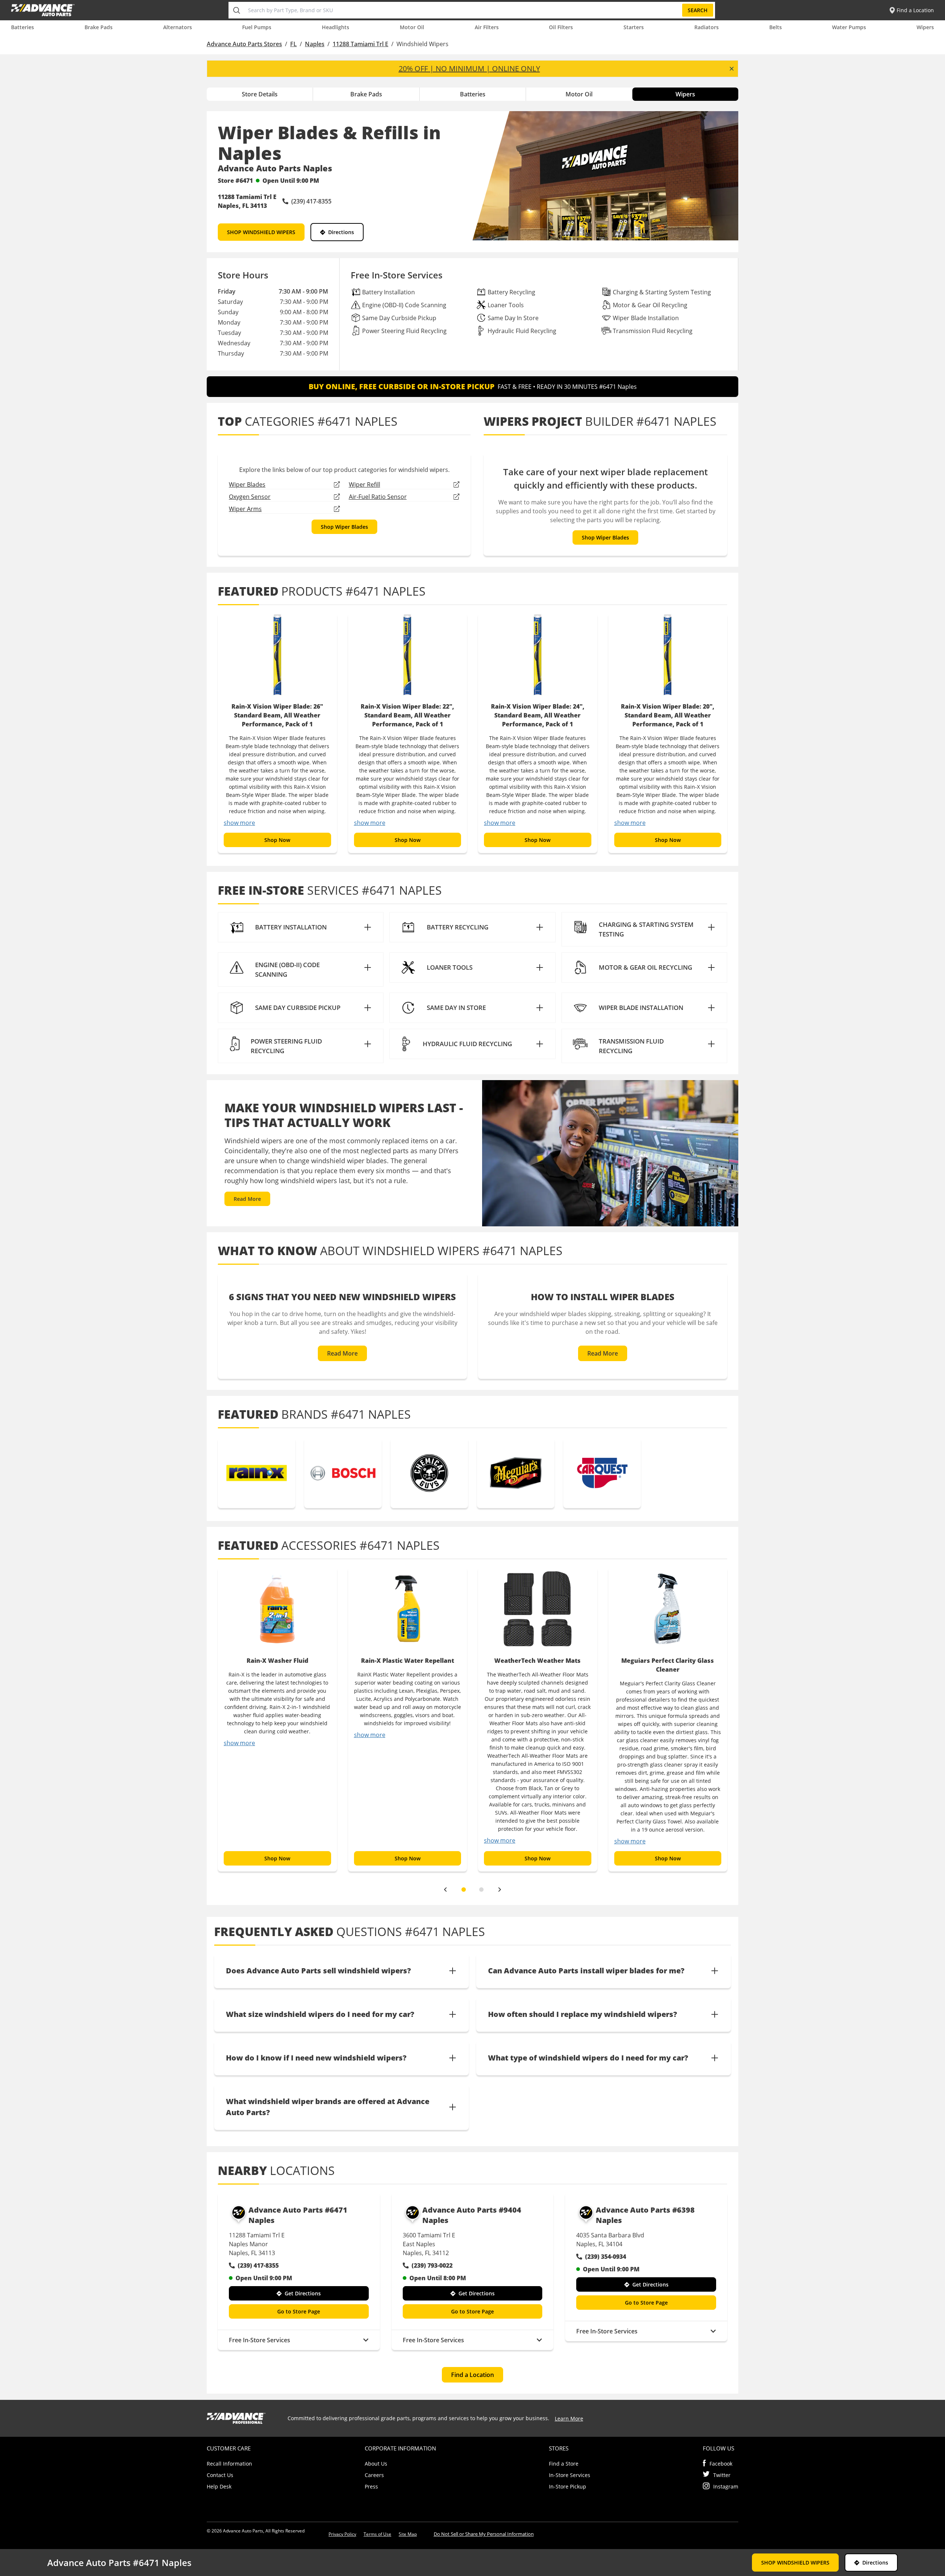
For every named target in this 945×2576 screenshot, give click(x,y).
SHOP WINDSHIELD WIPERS (261, 232)
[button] (301, 927)
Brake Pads (99, 27)
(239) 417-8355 (258, 2265)
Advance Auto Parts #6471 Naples (298, 2215)
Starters (634, 27)
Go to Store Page (299, 2311)
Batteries (23, 27)
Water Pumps (849, 27)
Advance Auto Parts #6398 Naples (645, 2215)
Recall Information (229, 2464)
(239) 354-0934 (606, 2257)
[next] (500, 1890)
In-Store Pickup (568, 2486)
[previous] (445, 1890)
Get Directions (303, 2293)
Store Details (260, 94)
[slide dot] (464, 1890)
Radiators (707, 27)
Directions (341, 232)
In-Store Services (570, 2475)
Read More (247, 1199)
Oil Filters (561, 27)
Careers (374, 2475)
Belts (776, 27)
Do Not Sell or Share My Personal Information (484, 2534)
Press (371, 2486)
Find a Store (564, 2464)
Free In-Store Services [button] (260, 2340)
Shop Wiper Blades (344, 527)
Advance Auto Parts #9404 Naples (472, 2215)
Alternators (178, 27)
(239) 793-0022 (432, 2265)
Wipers (925, 27)
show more (239, 823)
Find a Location (472, 2375)
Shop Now (277, 840)
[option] (277, 733)
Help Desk (219, 2486)
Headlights (336, 27)
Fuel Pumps (257, 27)
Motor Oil (412, 27)
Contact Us (220, 2475)
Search (698, 10)
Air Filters (487, 27)
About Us (376, 2464)
